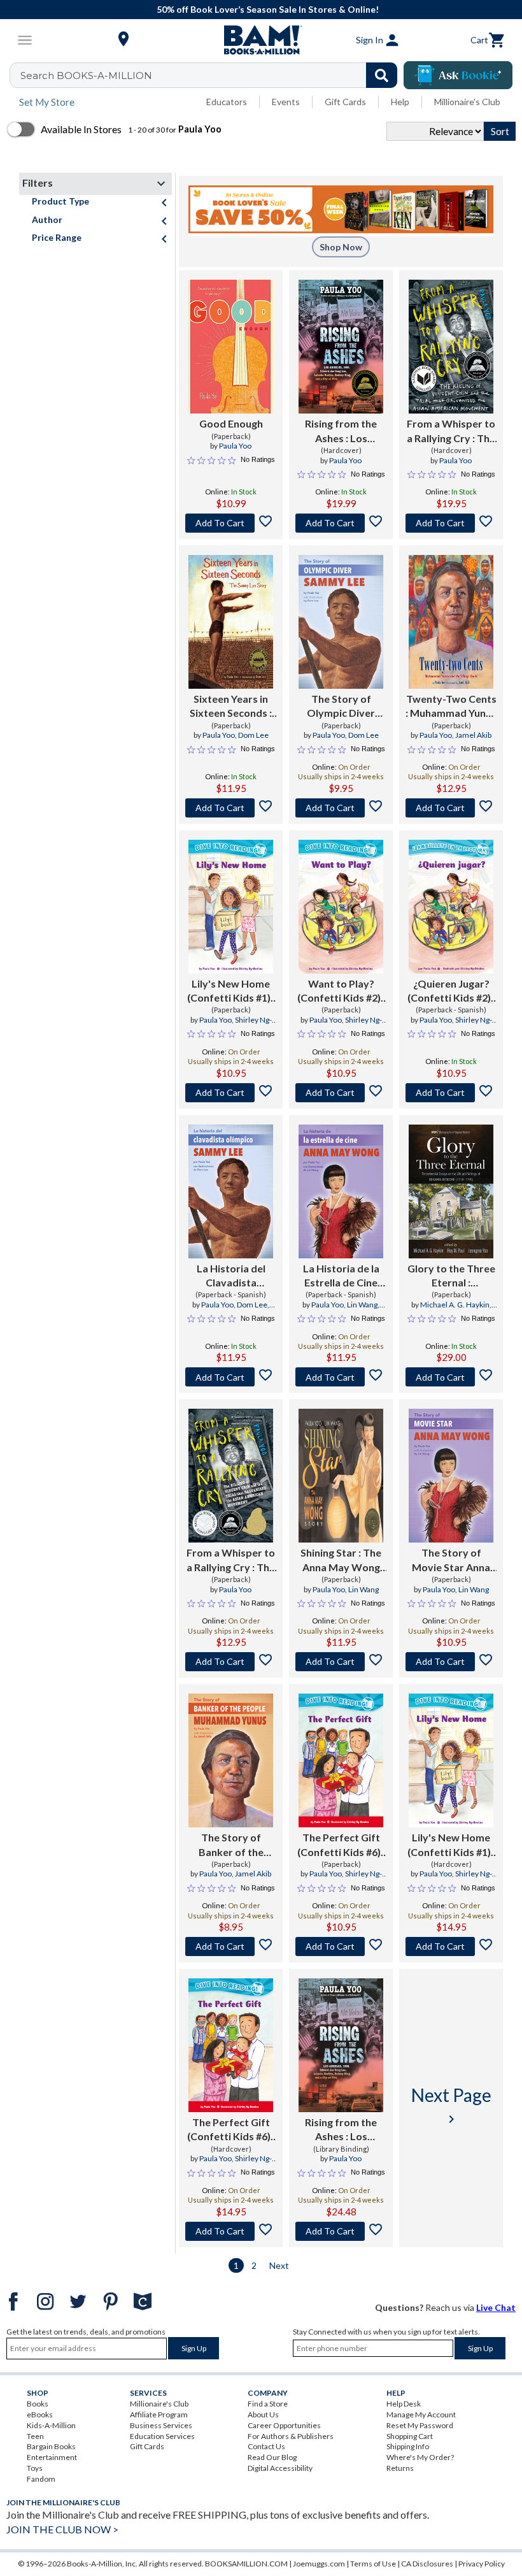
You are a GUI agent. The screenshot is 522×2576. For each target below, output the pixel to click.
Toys (35, 2468)
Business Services (161, 2425)
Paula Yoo (235, 446)
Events (286, 102)
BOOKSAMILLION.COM (246, 2564)
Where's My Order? (420, 2457)
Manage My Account (421, 2414)
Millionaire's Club (467, 102)
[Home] (261, 40)
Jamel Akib (473, 735)
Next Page (451, 2105)
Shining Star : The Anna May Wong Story (341, 1560)
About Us (263, 2414)
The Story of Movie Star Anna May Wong (451, 1560)
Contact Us (266, 2446)
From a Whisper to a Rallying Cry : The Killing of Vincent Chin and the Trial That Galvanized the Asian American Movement (451, 431)
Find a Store (268, 2404)
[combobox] (212, 75)
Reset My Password (420, 2425)
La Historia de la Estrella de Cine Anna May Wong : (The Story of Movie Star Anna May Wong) (341, 1276)
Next (279, 2265)
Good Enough (231, 423)
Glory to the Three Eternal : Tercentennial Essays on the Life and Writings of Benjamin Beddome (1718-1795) (451, 1276)
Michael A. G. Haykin (455, 1305)
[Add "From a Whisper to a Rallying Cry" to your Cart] (451, 523)
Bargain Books (51, 2446)
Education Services (162, 2436)
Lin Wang (362, 1305)
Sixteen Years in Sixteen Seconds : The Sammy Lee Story (231, 707)
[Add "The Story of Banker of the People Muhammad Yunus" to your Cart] (231, 1946)
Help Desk (404, 2404)
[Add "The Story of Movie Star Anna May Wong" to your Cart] (451, 1662)
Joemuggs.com (319, 2564)
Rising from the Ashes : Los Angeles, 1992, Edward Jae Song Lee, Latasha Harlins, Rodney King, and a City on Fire (341, 2130)
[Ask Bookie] (458, 75)
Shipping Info (408, 2446)
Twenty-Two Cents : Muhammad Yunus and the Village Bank (451, 707)
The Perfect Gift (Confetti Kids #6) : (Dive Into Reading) (341, 1845)
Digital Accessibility (280, 2468)
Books (38, 2404)
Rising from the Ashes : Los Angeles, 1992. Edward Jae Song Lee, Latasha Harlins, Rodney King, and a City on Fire (341, 431)
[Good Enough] (231, 347)
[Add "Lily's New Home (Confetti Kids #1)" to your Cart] (231, 1093)
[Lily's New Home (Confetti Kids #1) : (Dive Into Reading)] (231, 907)
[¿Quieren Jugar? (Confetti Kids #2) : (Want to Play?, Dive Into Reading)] (451, 907)
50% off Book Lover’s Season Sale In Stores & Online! (268, 9)
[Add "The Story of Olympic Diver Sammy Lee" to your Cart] (341, 808)
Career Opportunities (284, 2425)
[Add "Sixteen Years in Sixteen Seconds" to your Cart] (231, 808)
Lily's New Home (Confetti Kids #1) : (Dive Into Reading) (231, 991)
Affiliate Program (159, 2414)
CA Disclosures (427, 2564)
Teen (35, 2436)
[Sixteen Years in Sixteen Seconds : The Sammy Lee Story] (231, 622)
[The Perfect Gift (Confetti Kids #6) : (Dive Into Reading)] (341, 1760)
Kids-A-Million (51, 2425)
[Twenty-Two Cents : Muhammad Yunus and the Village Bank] (451, 622)
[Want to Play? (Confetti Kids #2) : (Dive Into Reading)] (341, 907)
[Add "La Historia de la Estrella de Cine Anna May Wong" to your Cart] (341, 1377)
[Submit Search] (382, 75)
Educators (227, 102)
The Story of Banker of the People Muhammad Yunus (231, 1845)
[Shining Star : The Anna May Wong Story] (341, 1476)
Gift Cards (345, 102)
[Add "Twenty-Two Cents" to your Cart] (451, 808)
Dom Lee (253, 735)
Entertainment (52, 2457)
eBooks (40, 2414)
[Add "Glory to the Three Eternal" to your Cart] (451, 1377)
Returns (400, 2468)
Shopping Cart (410, 2436)
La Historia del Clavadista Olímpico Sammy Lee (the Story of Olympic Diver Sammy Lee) (231, 1276)
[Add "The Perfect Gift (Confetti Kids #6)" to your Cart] (341, 1946)
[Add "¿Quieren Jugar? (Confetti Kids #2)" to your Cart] (451, 1093)
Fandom (41, 2479)
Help (400, 102)
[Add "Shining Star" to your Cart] (341, 1662)
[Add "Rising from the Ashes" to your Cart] (341, 523)
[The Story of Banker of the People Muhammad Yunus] (231, 1760)
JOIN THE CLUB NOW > (62, 2529)
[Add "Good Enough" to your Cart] (231, 523)
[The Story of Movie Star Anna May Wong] (451, 1476)
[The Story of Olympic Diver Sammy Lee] (341, 622)
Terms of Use (373, 2564)
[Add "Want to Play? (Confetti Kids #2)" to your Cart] (341, 1093)
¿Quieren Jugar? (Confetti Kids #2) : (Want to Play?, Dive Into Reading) (451, 991)
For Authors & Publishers (291, 2436)
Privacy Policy (482, 2564)
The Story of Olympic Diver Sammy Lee (341, 707)
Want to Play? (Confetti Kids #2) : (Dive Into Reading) (341, 991)
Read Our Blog (272, 2457)
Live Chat (496, 2307)
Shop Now (341, 247)
